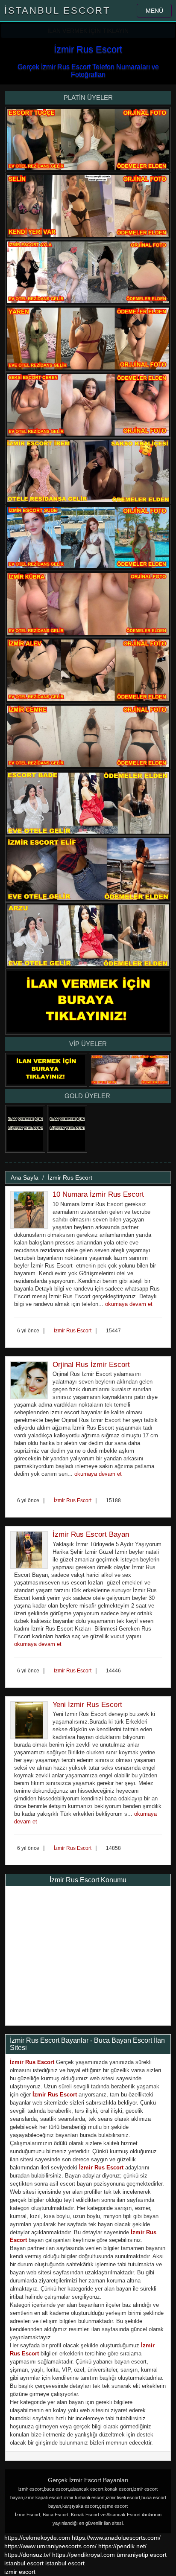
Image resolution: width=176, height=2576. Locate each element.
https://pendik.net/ (122, 2546)
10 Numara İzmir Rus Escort (98, 1194)
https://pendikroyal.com (84, 2555)
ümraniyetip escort (142, 2555)
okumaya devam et (129, 1304)
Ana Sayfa (25, 1178)
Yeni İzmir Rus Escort (87, 1705)
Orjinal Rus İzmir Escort (91, 1365)
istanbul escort (24, 2563)
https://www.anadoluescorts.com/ (116, 2538)
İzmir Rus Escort (70, 1178)
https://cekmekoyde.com (37, 2538)
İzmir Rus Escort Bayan (91, 1534)
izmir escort (20, 2572)
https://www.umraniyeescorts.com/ (50, 2546)
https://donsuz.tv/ (28, 2555)
